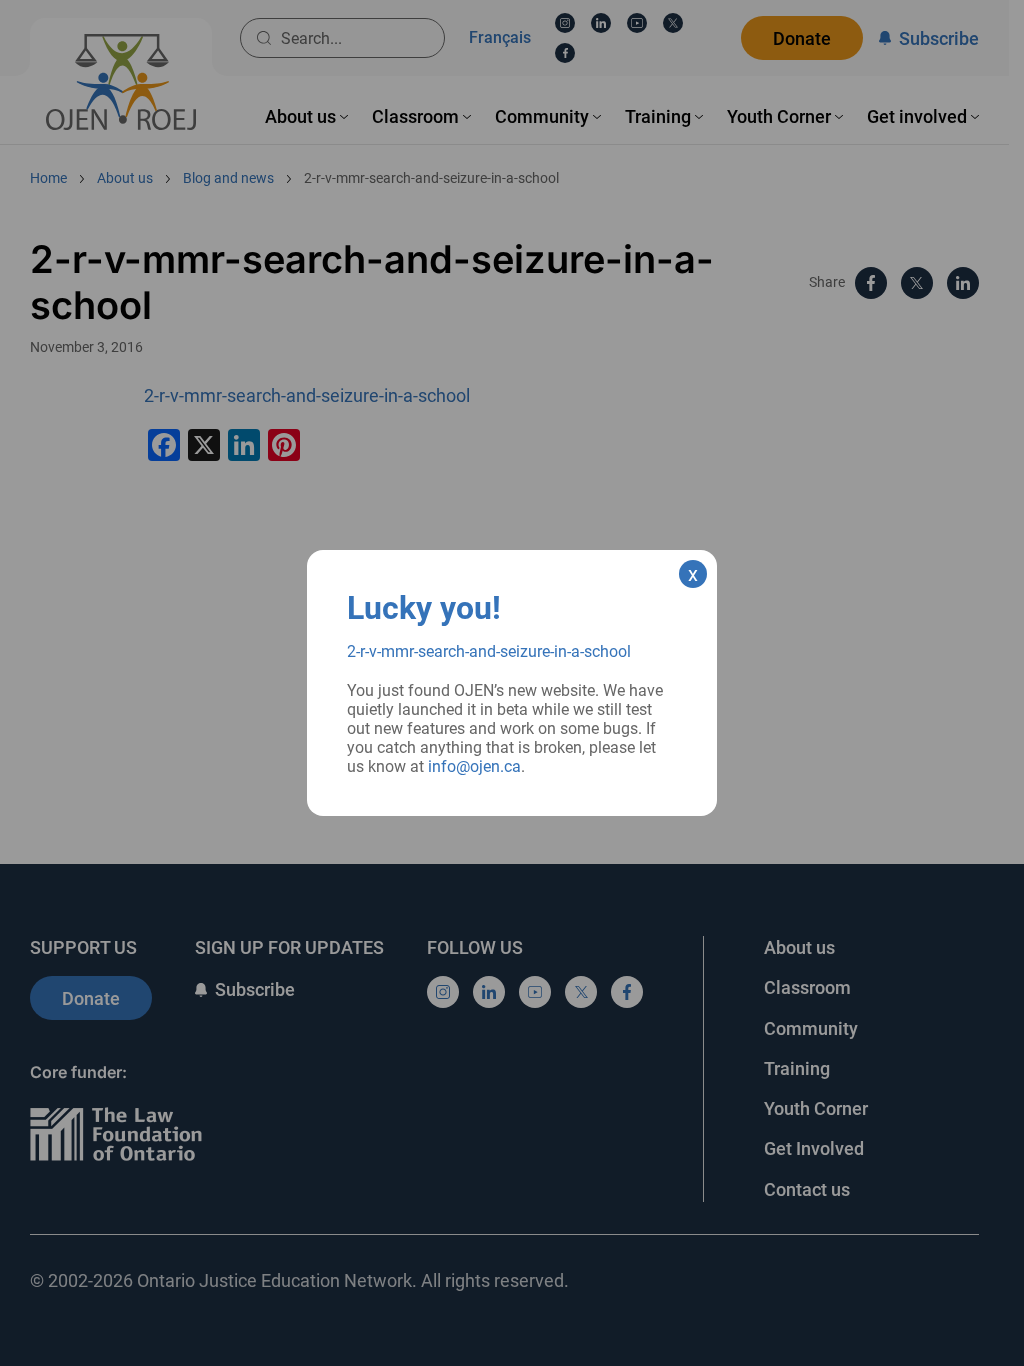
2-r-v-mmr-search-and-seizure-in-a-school (489, 651)
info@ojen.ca (474, 766)
